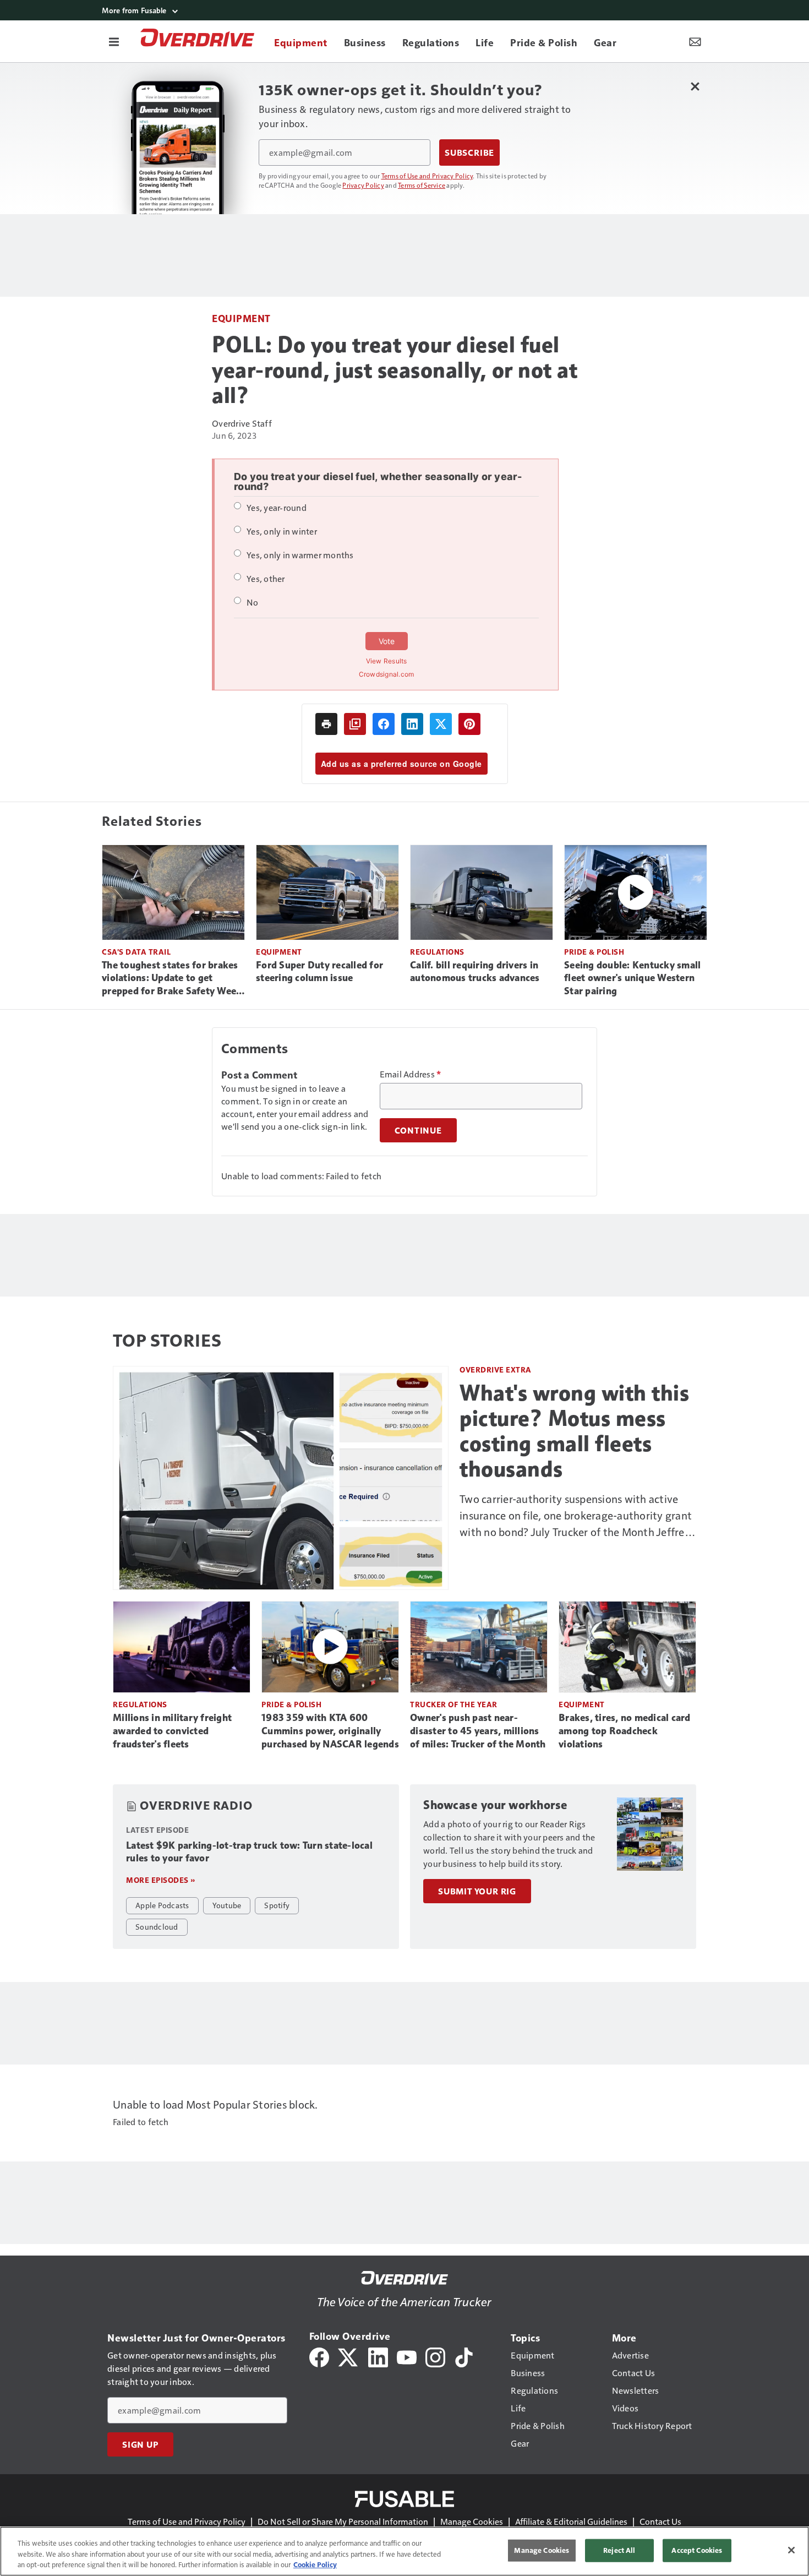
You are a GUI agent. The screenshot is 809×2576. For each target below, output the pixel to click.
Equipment (241, 318)
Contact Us (660, 2521)
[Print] (326, 724)
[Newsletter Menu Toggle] (695, 41)
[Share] (384, 724)
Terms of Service (422, 185)
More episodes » (161, 1880)
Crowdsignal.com (387, 674)
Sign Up (140, 2444)
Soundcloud (157, 1926)
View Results (387, 661)
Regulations (437, 952)
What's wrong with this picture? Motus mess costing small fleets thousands (574, 1431)
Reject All (619, 2550)
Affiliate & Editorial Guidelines (571, 2521)
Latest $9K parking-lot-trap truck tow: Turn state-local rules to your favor (249, 1852)
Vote (387, 641)
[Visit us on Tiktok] (464, 2356)
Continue (418, 1130)
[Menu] (114, 41)
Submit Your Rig (477, 1891)
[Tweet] (441, 724)
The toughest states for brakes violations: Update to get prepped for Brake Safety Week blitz (172, 979)
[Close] (791, 2550)
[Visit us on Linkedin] (378, 2356)
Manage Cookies (472, 2521)
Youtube (227, 1905)
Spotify (277, 1905)
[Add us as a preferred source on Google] (355, 724)
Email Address (411, 1074)
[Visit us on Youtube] (407, 2356)
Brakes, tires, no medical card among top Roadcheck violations (625, 1731)
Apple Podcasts (162, 1905)
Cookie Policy (315, 2564)
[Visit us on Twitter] (349, 2356)
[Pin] (469, 724)
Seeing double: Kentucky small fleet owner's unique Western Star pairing (632, 978)
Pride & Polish (594, 952)
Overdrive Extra (496, 1369)
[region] (404, 2551)
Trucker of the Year (454, 1704)
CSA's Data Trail (136, 952)
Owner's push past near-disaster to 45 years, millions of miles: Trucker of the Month (478, 1731)
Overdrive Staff (242, 423)
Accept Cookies (697, 2550)
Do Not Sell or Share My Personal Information (343, 2521)
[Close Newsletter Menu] (695, 86)
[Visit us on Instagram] (435, 2356)
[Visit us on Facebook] (319, 2356)
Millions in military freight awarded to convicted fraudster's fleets (172, 1731)
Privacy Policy (363, 185)
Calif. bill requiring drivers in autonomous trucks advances (475, 972)
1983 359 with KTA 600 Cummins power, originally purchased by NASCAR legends (330, 1731)
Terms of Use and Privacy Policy (427, 176)
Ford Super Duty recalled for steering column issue (319, 972)
